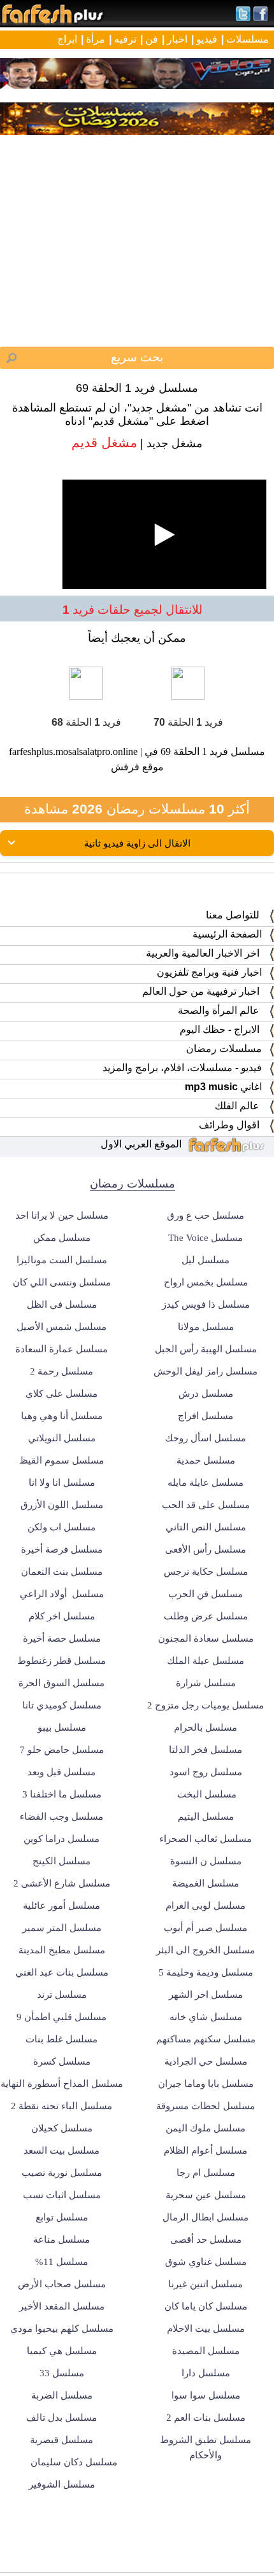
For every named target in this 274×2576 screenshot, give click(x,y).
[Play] (137, 1288)
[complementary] (137, 1288)
